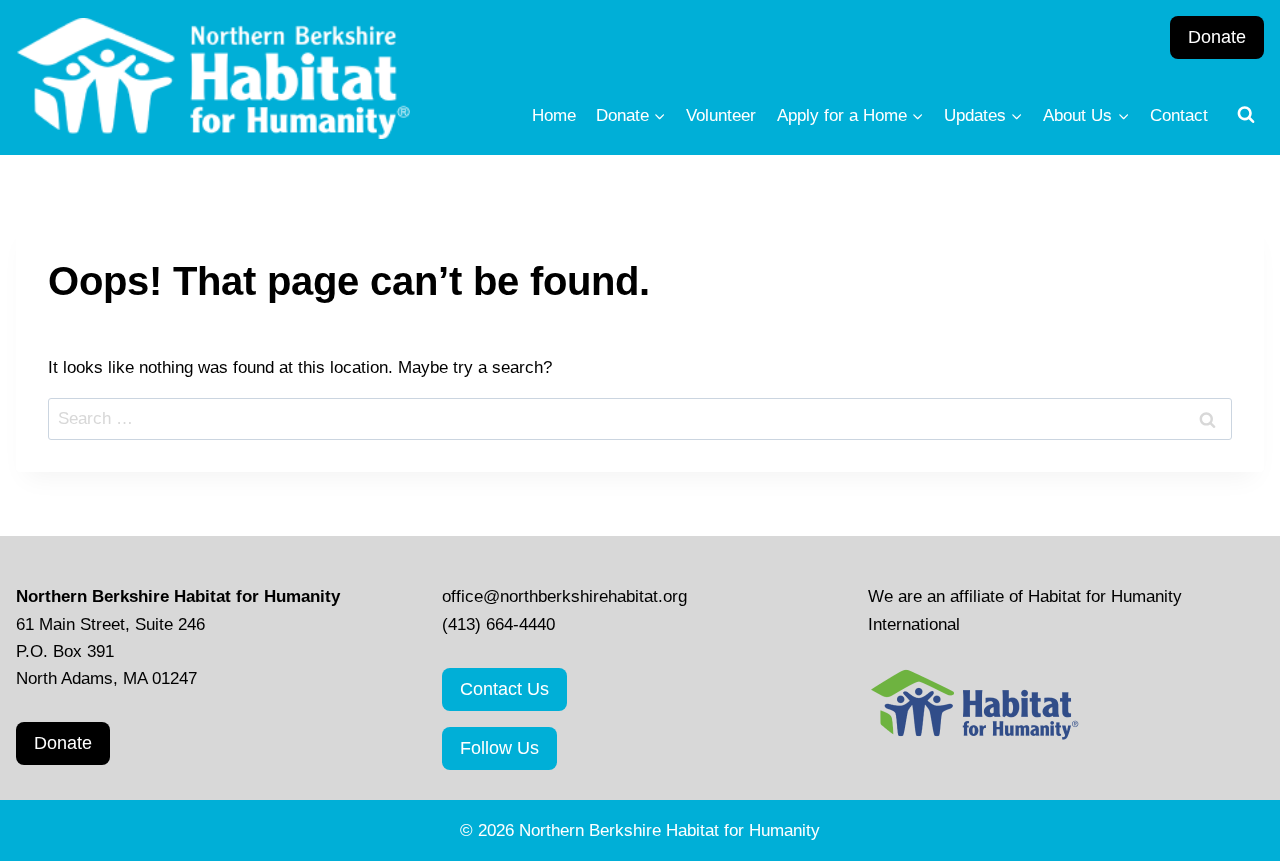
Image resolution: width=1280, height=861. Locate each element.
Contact (1179, 115)
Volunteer (721, 115)
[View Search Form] (1246, 115)
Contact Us (504, 689)
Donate (1217, 37)
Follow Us (499, 748)
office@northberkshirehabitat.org (564, 596)
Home (554, 115)
